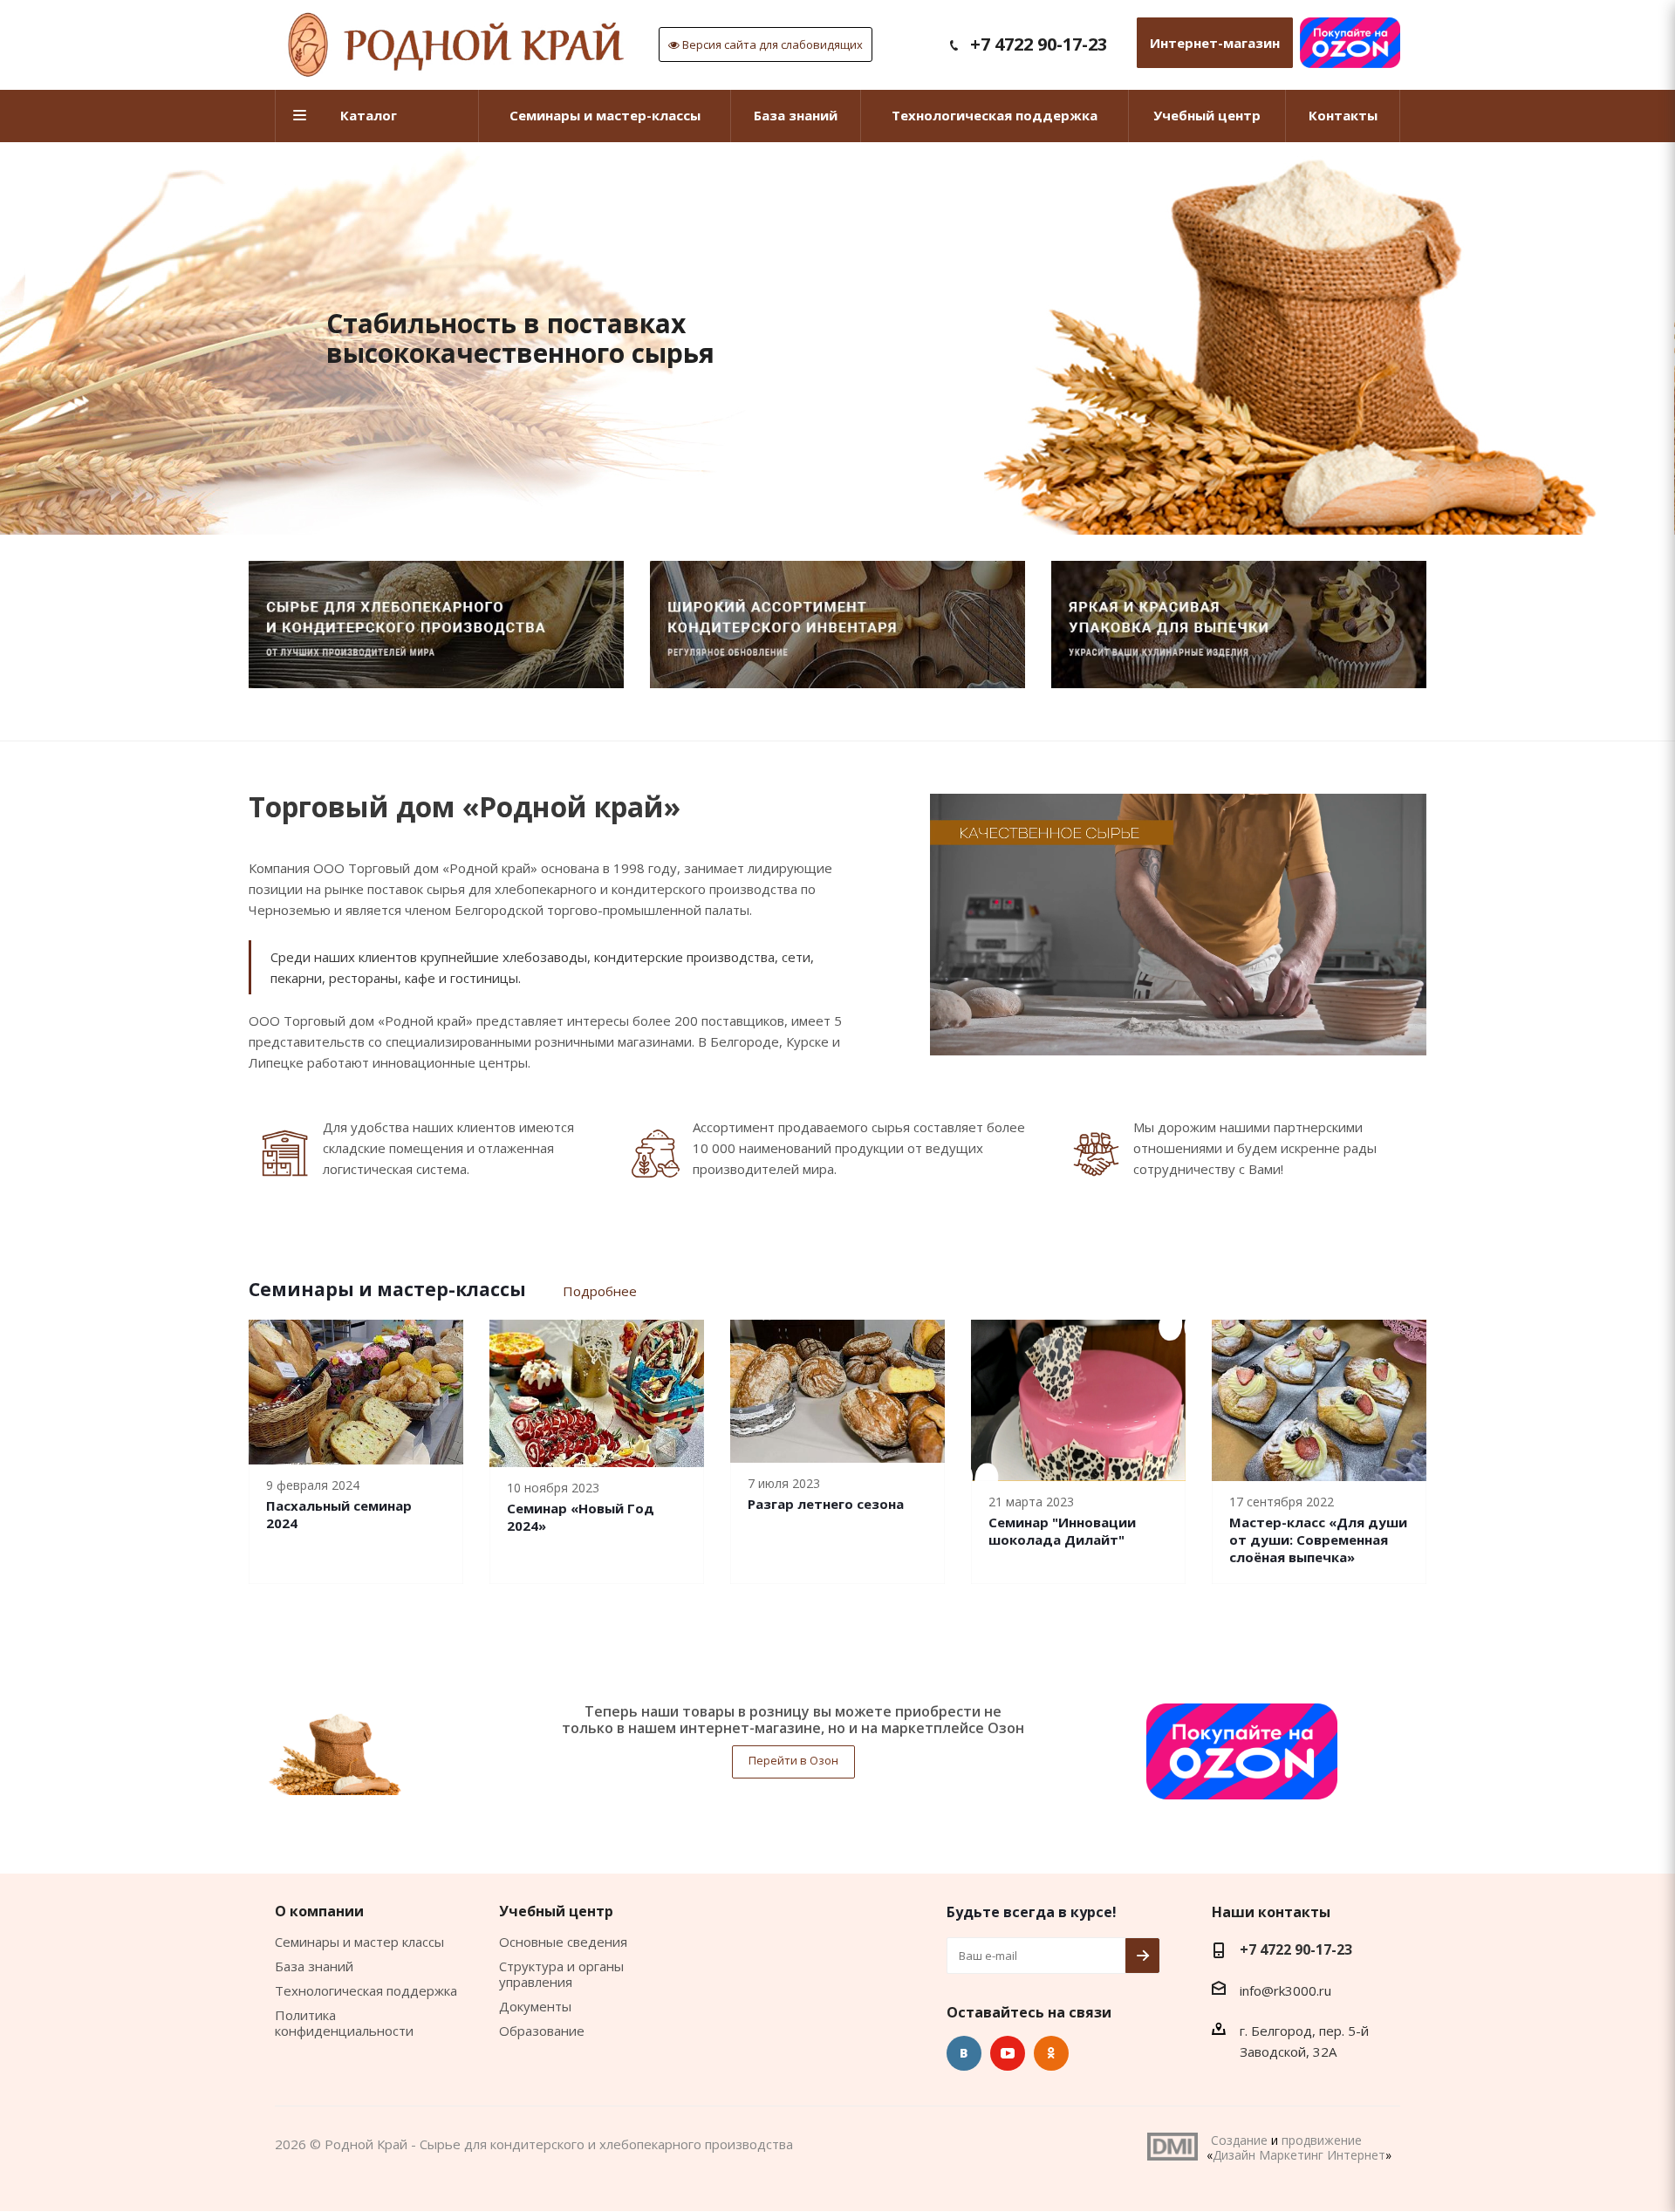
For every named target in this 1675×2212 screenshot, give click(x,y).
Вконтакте (964, 2053)
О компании (319, 1911)
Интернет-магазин (1215, 43)
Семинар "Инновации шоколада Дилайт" (1062, 1531)
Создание (1239, 2140)
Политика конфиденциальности (344, 2023)
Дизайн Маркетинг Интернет (1172, 2147)
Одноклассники (1051, 2053)
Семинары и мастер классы (359, 1942)
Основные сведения (563, 1942)
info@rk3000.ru (1285, 1990)
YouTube (1008, 2053)
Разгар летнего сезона (826, 1504)
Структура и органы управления (561, 1974)
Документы (535, 2006)
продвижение (1322, 2140)
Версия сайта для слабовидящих (771, 44)
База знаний (314, 1966)
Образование (542, 2031)
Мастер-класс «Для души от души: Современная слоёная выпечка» (1318, 1540)
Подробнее (600, 1291)
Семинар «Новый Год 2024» (581, 1517)
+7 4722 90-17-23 (1039, 44)
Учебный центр (556, 1911)
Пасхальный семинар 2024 (339, 1514)
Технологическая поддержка (366, 1990)
